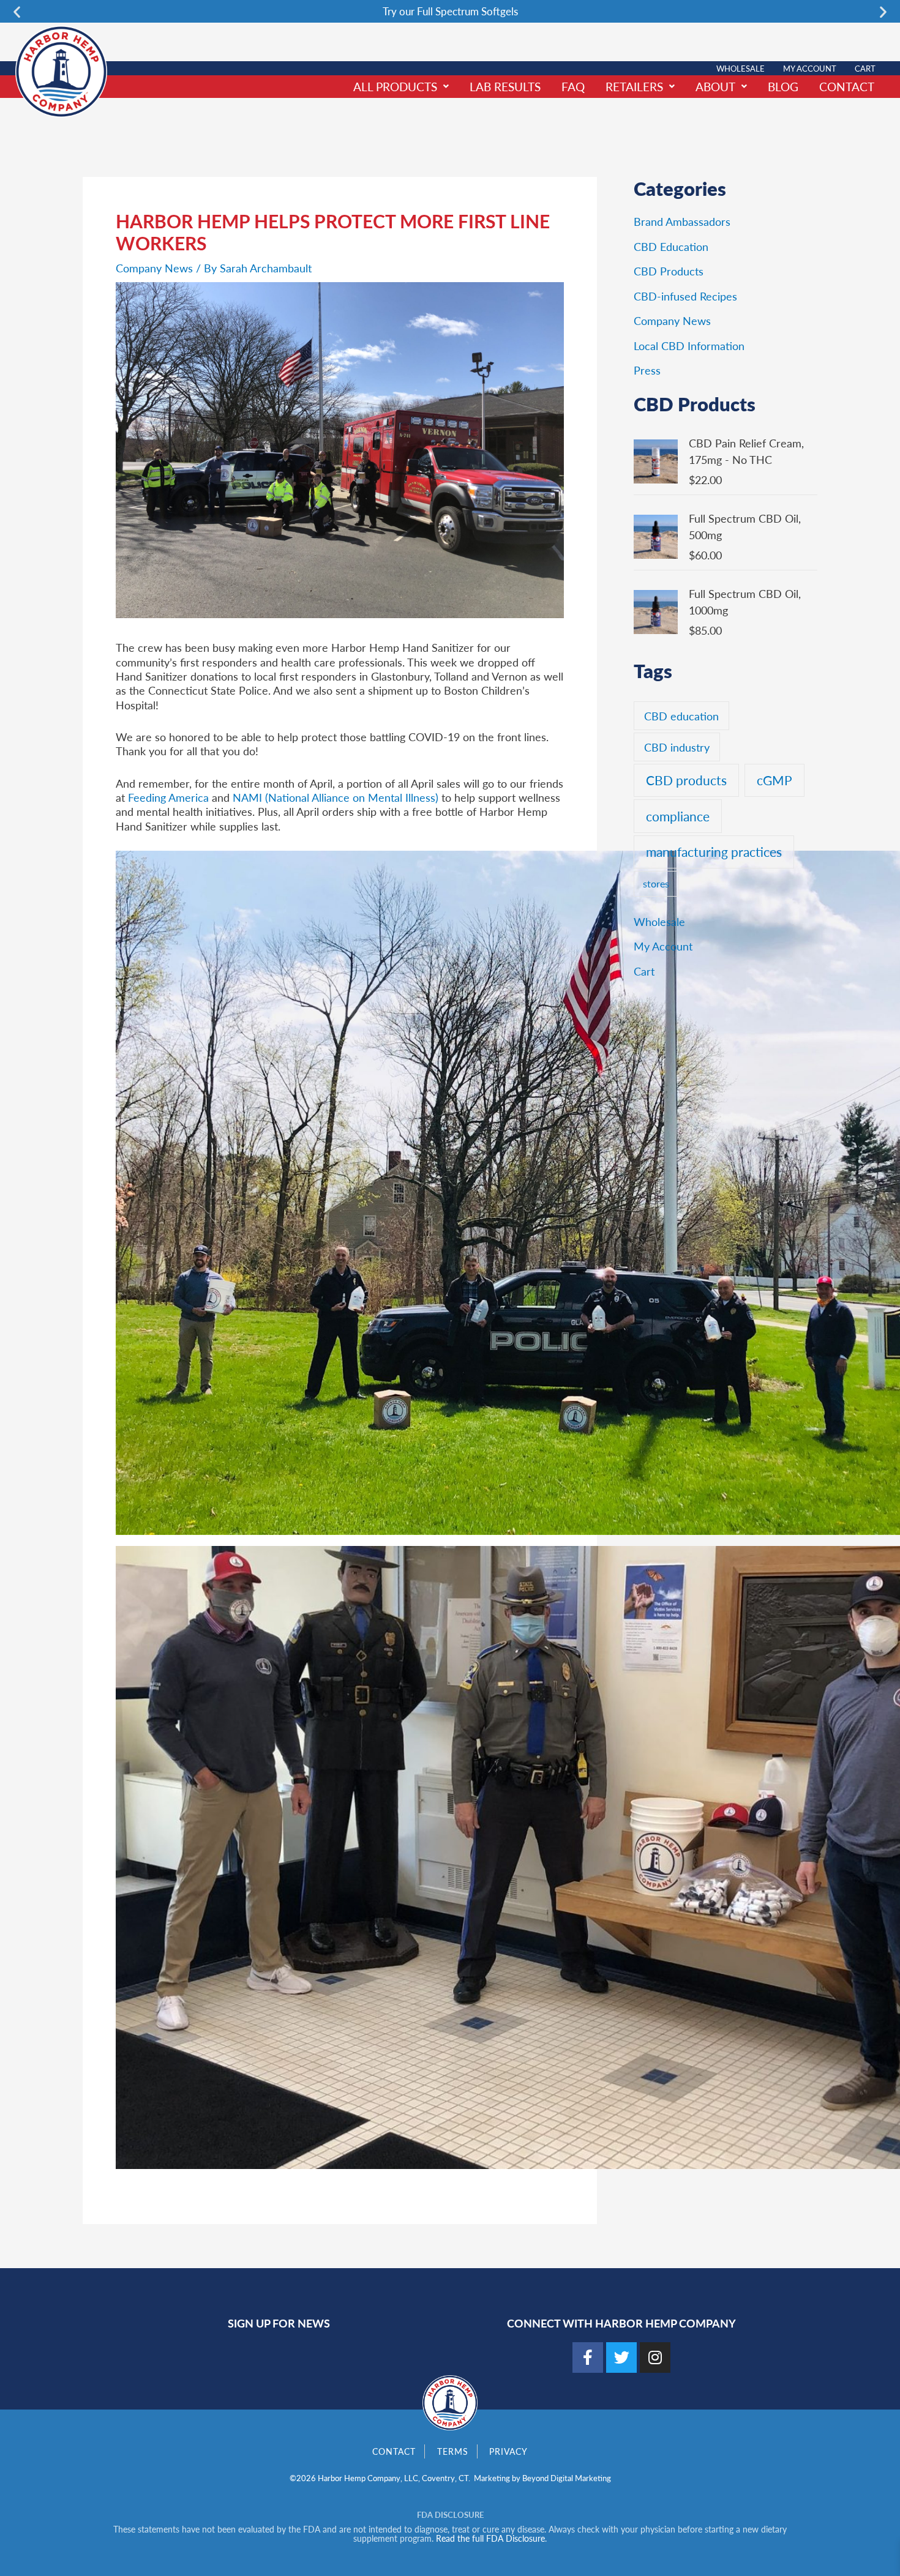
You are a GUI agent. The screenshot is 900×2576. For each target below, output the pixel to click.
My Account (810, 68)
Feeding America (168, 797)
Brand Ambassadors (682, 221)
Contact (847, 87)
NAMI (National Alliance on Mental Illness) (336, 797)
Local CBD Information (689, 345)
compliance (678, 816)
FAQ (573, 87)
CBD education (681, 716)
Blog (783, 87)
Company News (154, 268)
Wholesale (741, 68)
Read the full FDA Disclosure (490, 2538)
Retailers (634, 87)
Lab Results (505, 87)
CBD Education (671, 246)
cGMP (774, 780)
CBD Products (669, 271)
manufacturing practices (714, 852)
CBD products (686, 780)
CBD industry (677, 747)
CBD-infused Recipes (685, 296)
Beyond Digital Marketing (567, 2478)
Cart (865, 68)
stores (656, 883)
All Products (395, 87)
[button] (17, 11)
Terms (453, 2451)
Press (647, 370)
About (715, 87)
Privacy (508, 2451)
